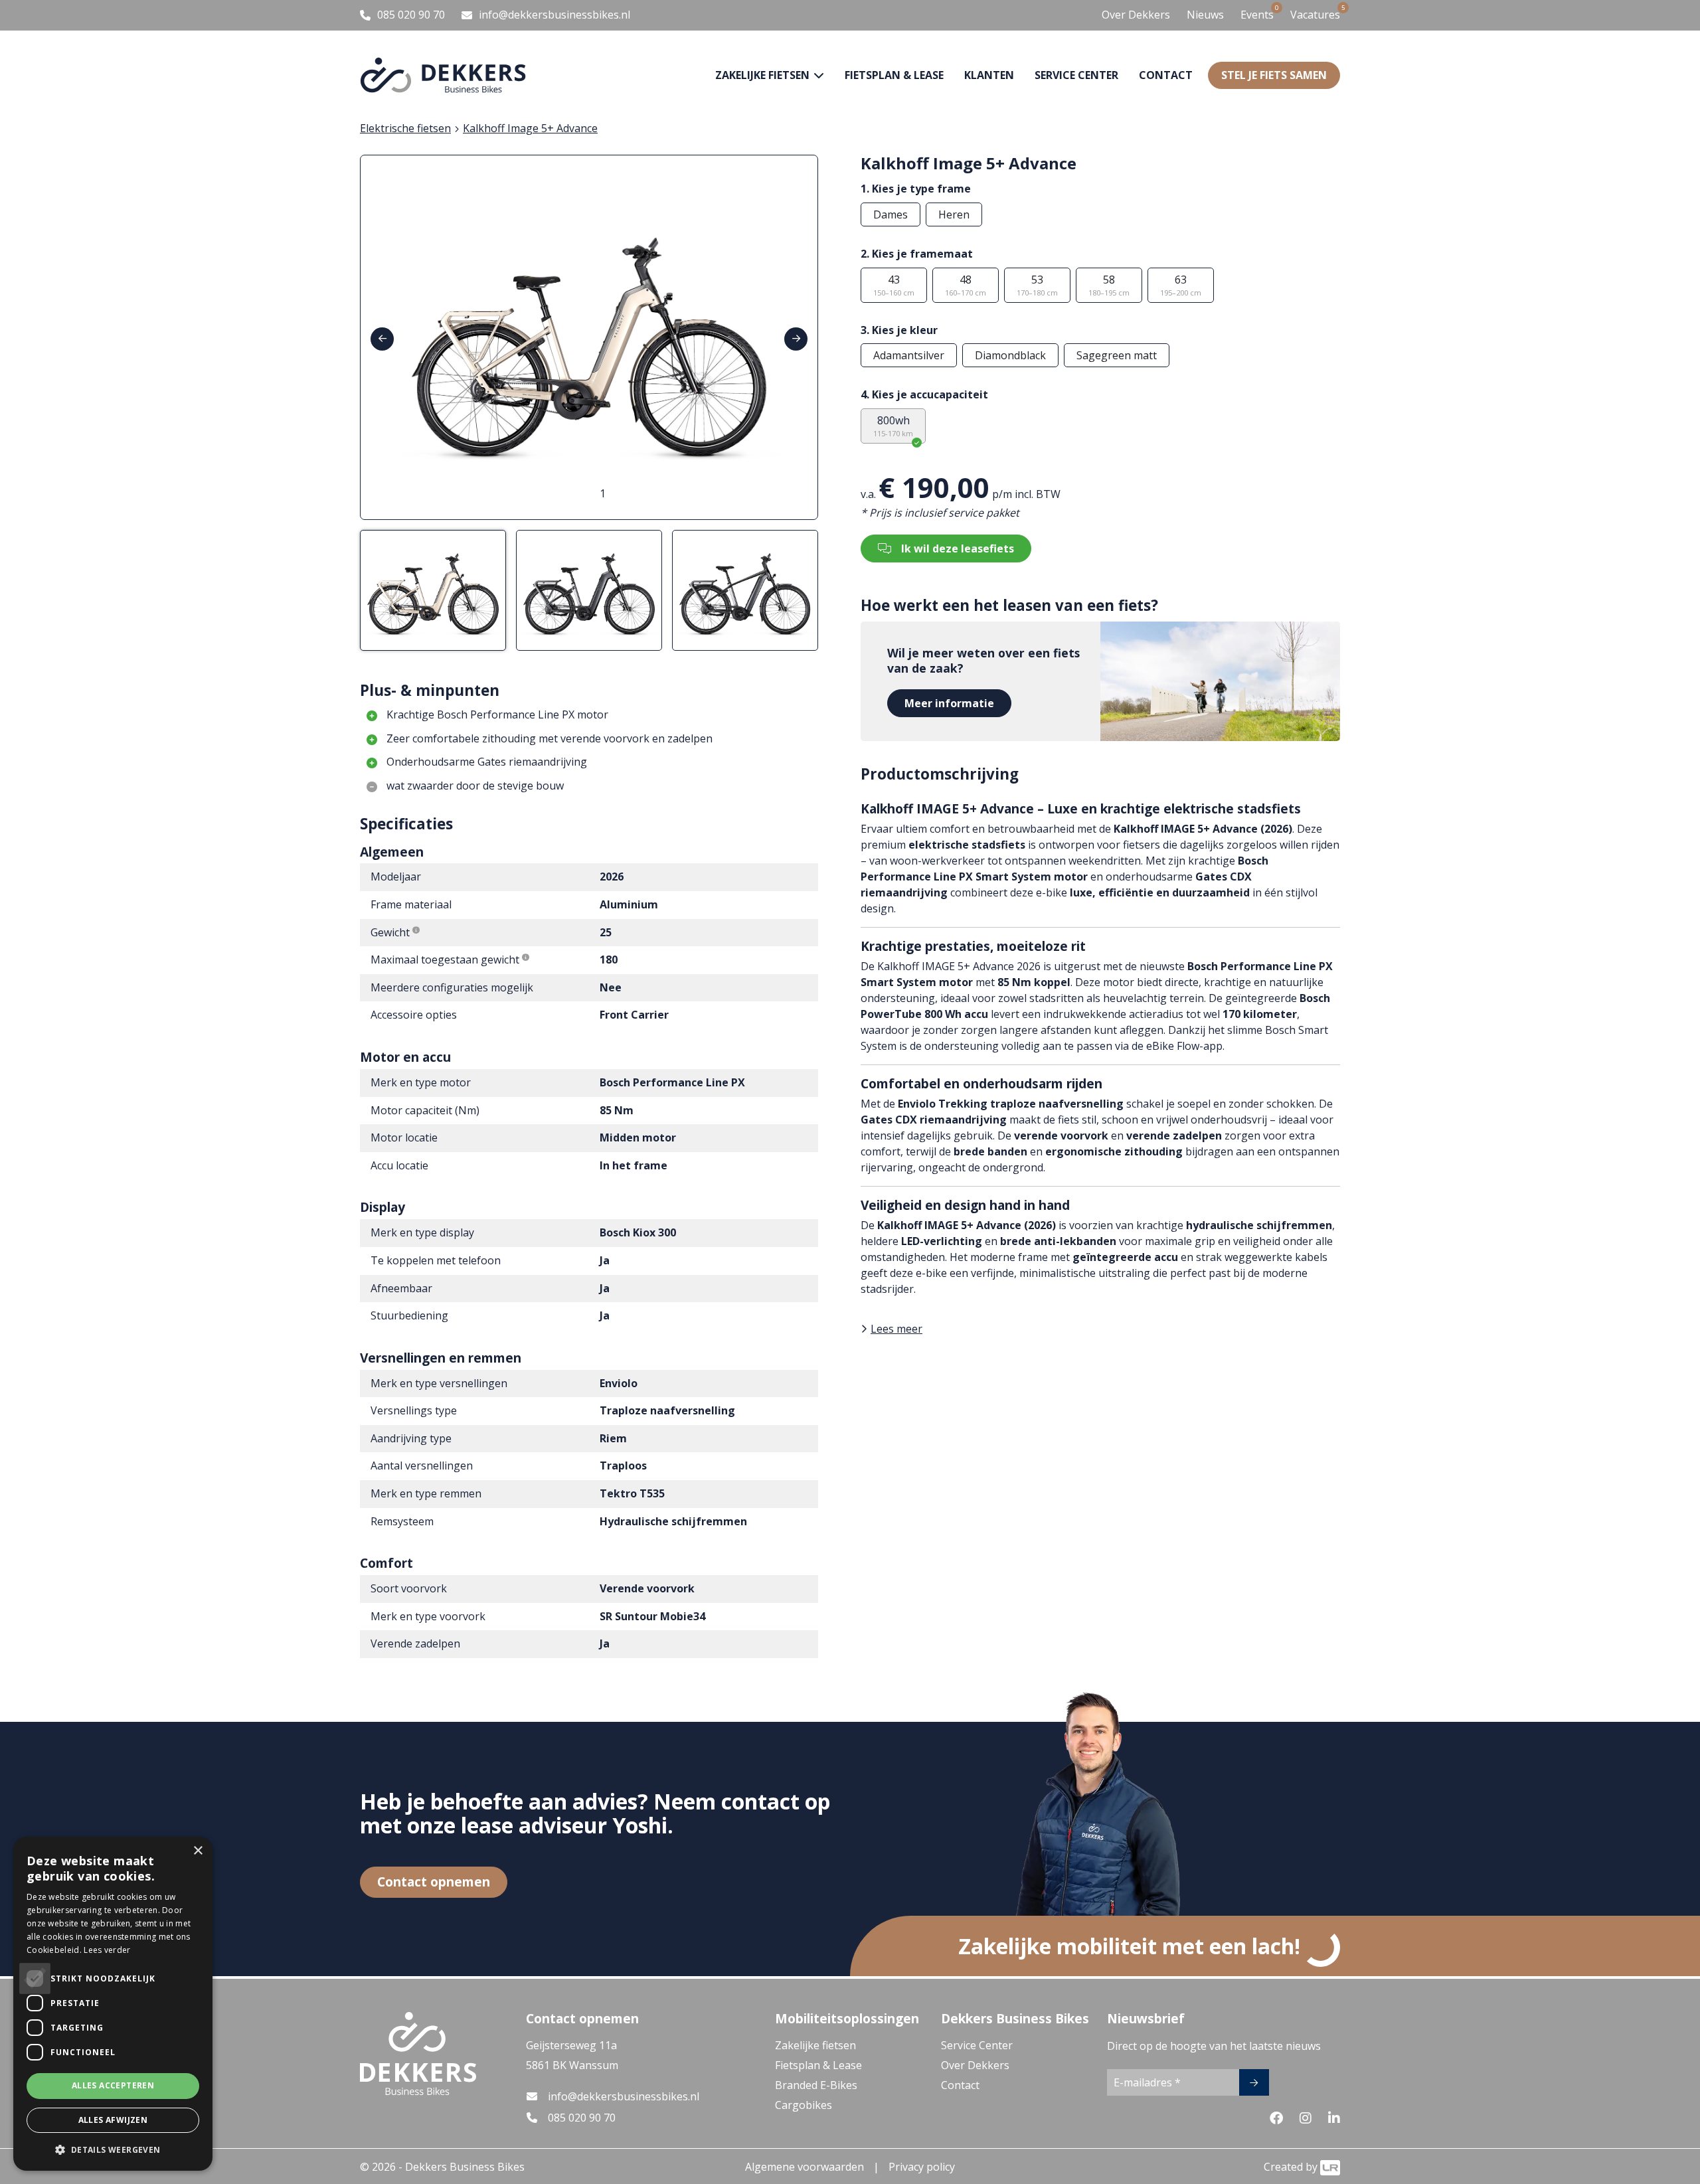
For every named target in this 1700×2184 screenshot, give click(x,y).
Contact (1166, 75)
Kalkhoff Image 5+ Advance (530, 128)
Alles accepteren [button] (113, 2085)
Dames (891, 214)
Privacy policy (922, 2167)
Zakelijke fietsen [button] (764, 75)
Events (1257, 14)
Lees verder (107, 1950)
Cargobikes (804, 2105)
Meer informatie (949, 703)
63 (1181, 285)
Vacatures (1315, 14)
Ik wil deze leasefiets (958, 548)
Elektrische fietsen (405, 128)
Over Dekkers (1136, 15)
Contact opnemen (434, 1882)
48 (966, 285)
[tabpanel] (589, 337)
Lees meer (896, 1329)
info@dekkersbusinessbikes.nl (624, 2096)
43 (894, 285)
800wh (893, 426)
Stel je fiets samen (1274, 75)
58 (1109, 285)
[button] (113, 2149)
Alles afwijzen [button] (113, 2120)
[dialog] (113, 2004)
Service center (1076, 75)
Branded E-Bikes (816, 2085)
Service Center (977, 2045)
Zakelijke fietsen (815, 2045)
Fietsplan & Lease (894, 75)
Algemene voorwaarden (805, 2167)
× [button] (198, 1851)
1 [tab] (603, 493)
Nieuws (1205, 15)
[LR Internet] (1330, 2167)
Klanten (989, 75)
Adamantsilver (909, 355)
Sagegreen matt (1117, 355)
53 (1037, 285)
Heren (954, 214)
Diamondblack (1010, 355)
